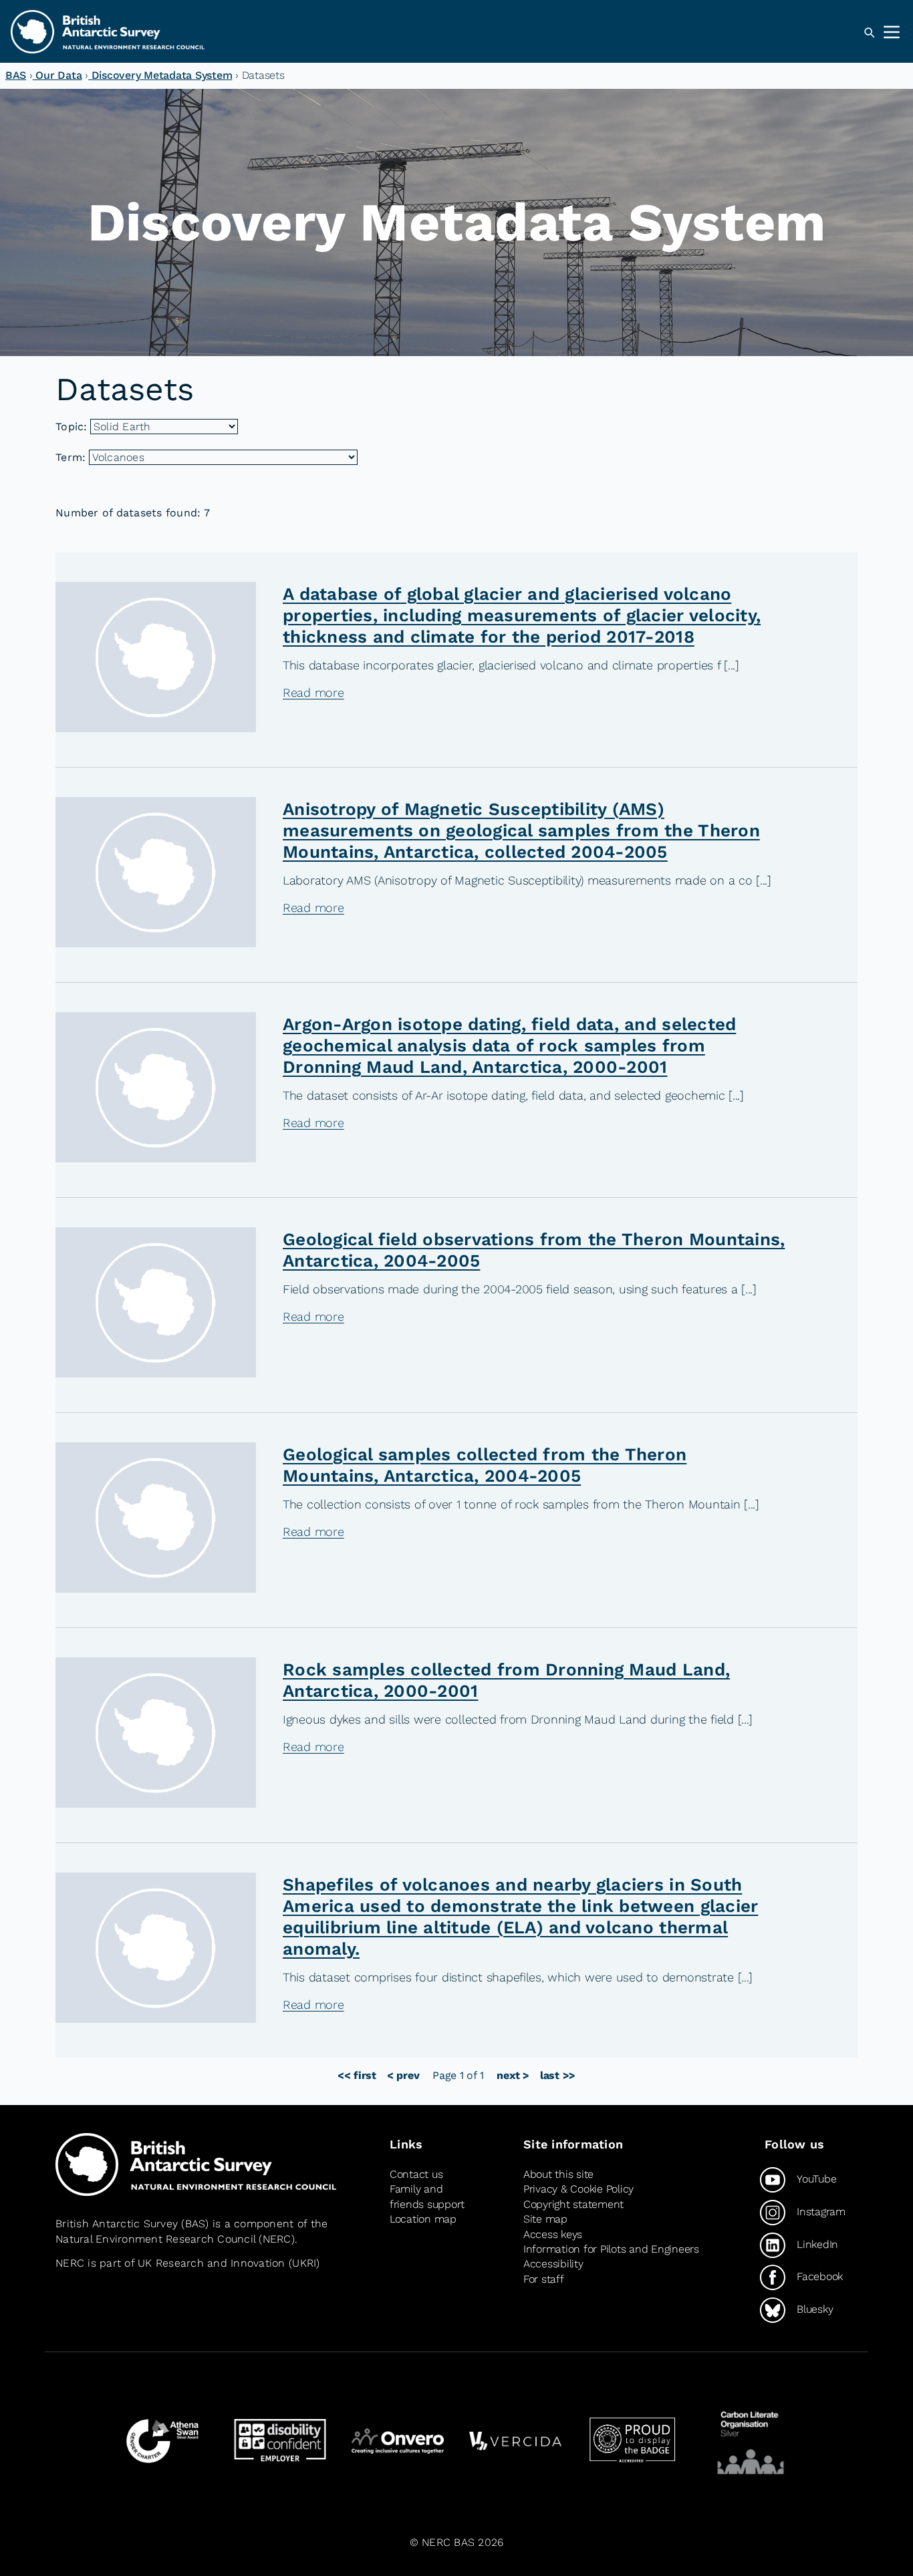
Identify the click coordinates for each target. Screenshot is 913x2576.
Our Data (57, 75)
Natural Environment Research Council (155, 2239)
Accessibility (553, 2264)
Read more (313, 692)
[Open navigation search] (869, 33)
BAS (16, 75)
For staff (544, 2279)
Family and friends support (427, 2196)
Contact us (416, 2174)
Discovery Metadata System (160, 75)
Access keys (553, 2234)
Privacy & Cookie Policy (578, 2189)
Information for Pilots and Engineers (611, 2249)
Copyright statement (573, 2204)
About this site (558, 2174)
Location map (423, 2219)
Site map (545, 2219)
